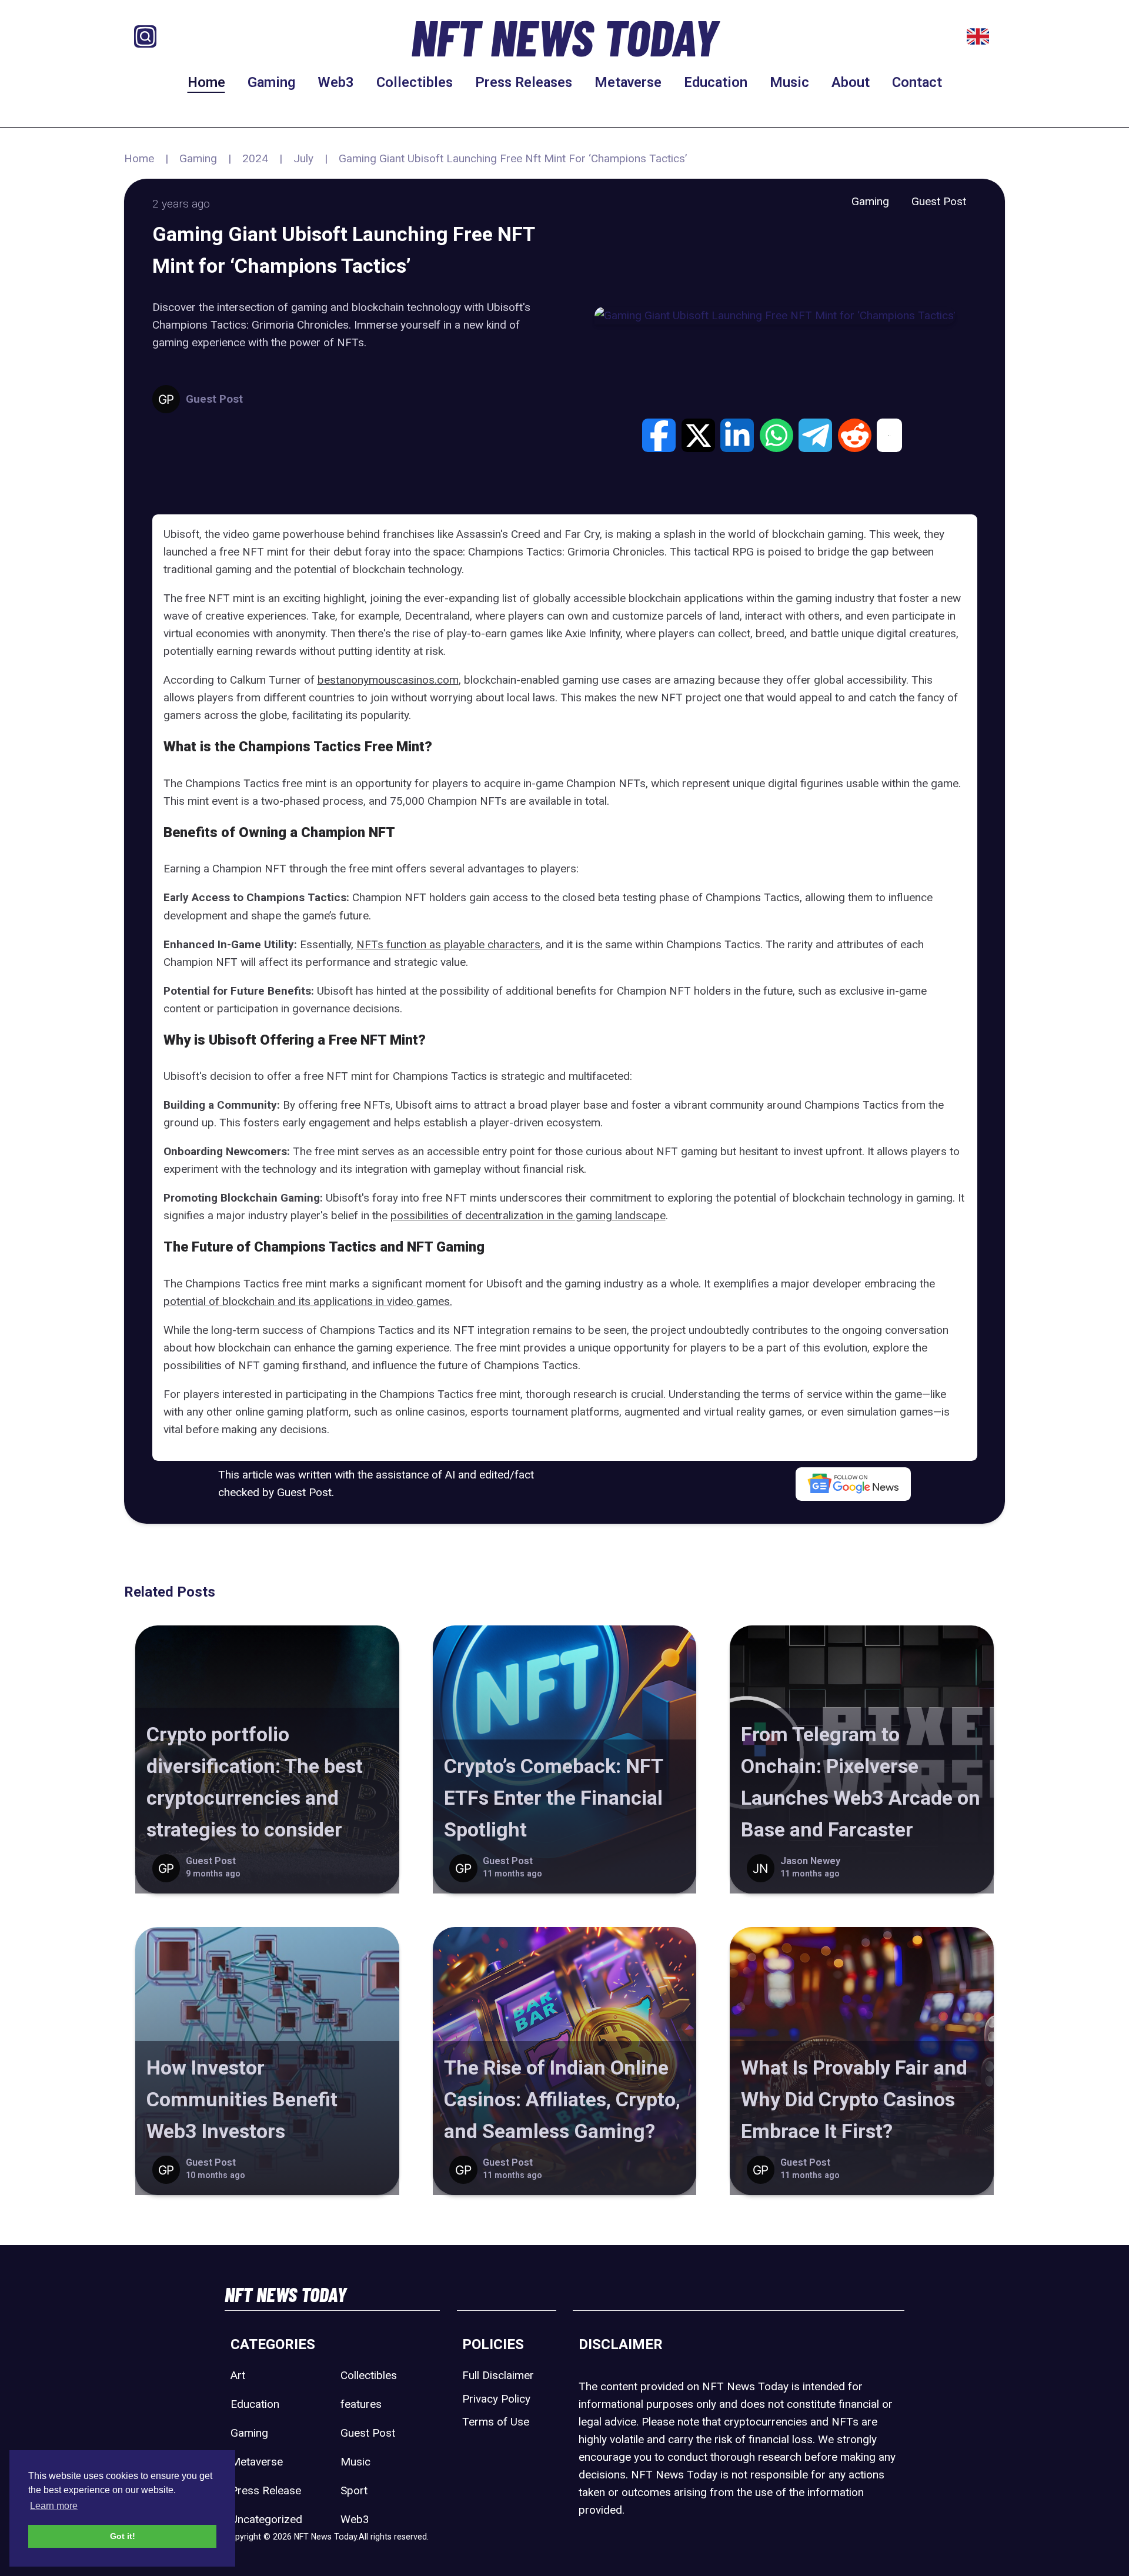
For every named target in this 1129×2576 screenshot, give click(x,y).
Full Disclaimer (498, 2375)
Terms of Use (496, 2422)
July (303, 158)
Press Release (266, 2490)
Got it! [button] (123, 2536)
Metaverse (628, 82)
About (851, 82)
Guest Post (939, 201)
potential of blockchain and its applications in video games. (308, 1301)
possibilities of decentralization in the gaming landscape (528, 1215)
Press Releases (524, 82)
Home (206, 82)
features (361, 2404)
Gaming (271, 82)
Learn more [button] (54, 2506)
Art (238, 2375)
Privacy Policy (496, 2399)
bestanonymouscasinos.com (388, 680)
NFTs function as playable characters (448, 944)
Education (716, 82)
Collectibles (415, 82)
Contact (917, 82)
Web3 (336, 82)
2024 (255, 158)
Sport (354, 2490)
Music (789, 82)
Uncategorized (266, 2519)
